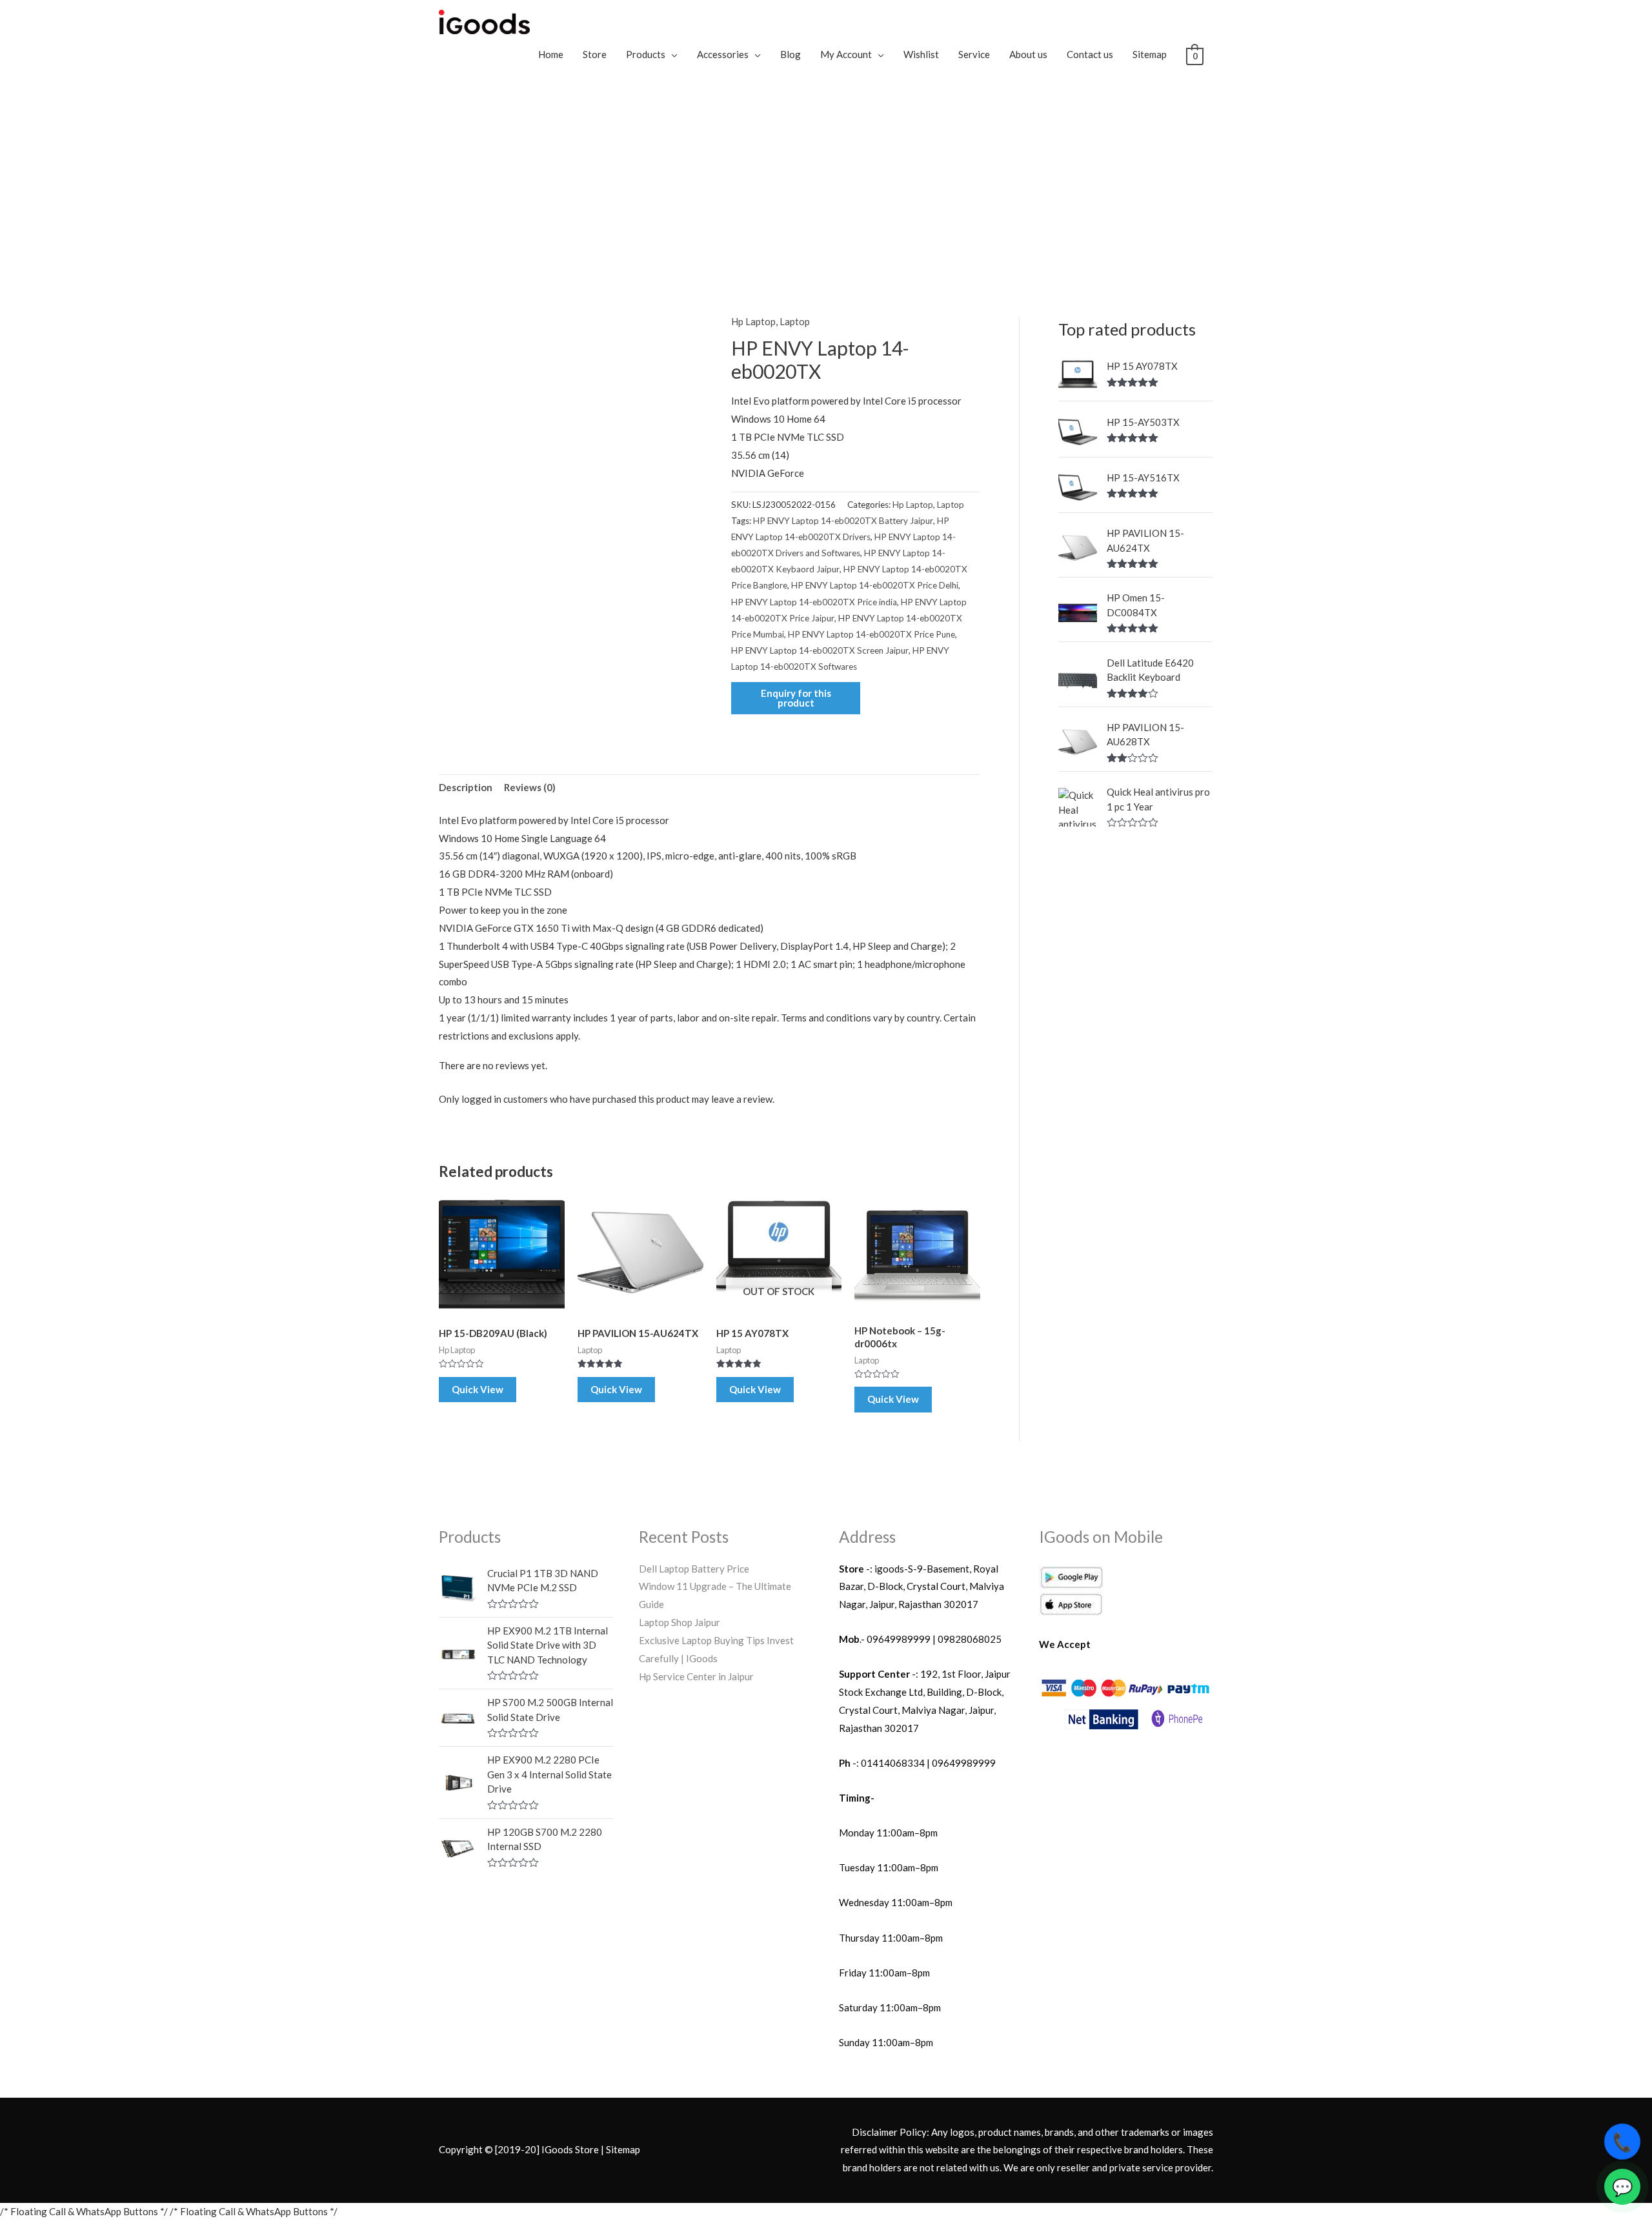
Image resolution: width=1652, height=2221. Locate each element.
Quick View (478, 1389)
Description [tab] (466, 787)
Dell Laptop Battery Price (694, 1569)
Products (646, 54)
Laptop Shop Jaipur (680, 1622)
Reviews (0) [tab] (530, 787)
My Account (846, 54)
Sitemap (1150, 54)
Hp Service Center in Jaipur (696, 1676)
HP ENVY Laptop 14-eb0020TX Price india (814, 602)
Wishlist (921, 54)
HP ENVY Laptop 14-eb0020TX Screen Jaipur (820, 650)
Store (595, 54)
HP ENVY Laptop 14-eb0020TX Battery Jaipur (843, 521)
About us (1028, 54)
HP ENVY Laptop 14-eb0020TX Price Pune (871, 634)
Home (551, 54)
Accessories (723, 54)
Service (974, 54)
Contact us (1090, 54)
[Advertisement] (826, 181)
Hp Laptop (753, 321)
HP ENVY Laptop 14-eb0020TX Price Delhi (875, 585)
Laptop (795, 321)
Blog (791, 54)
